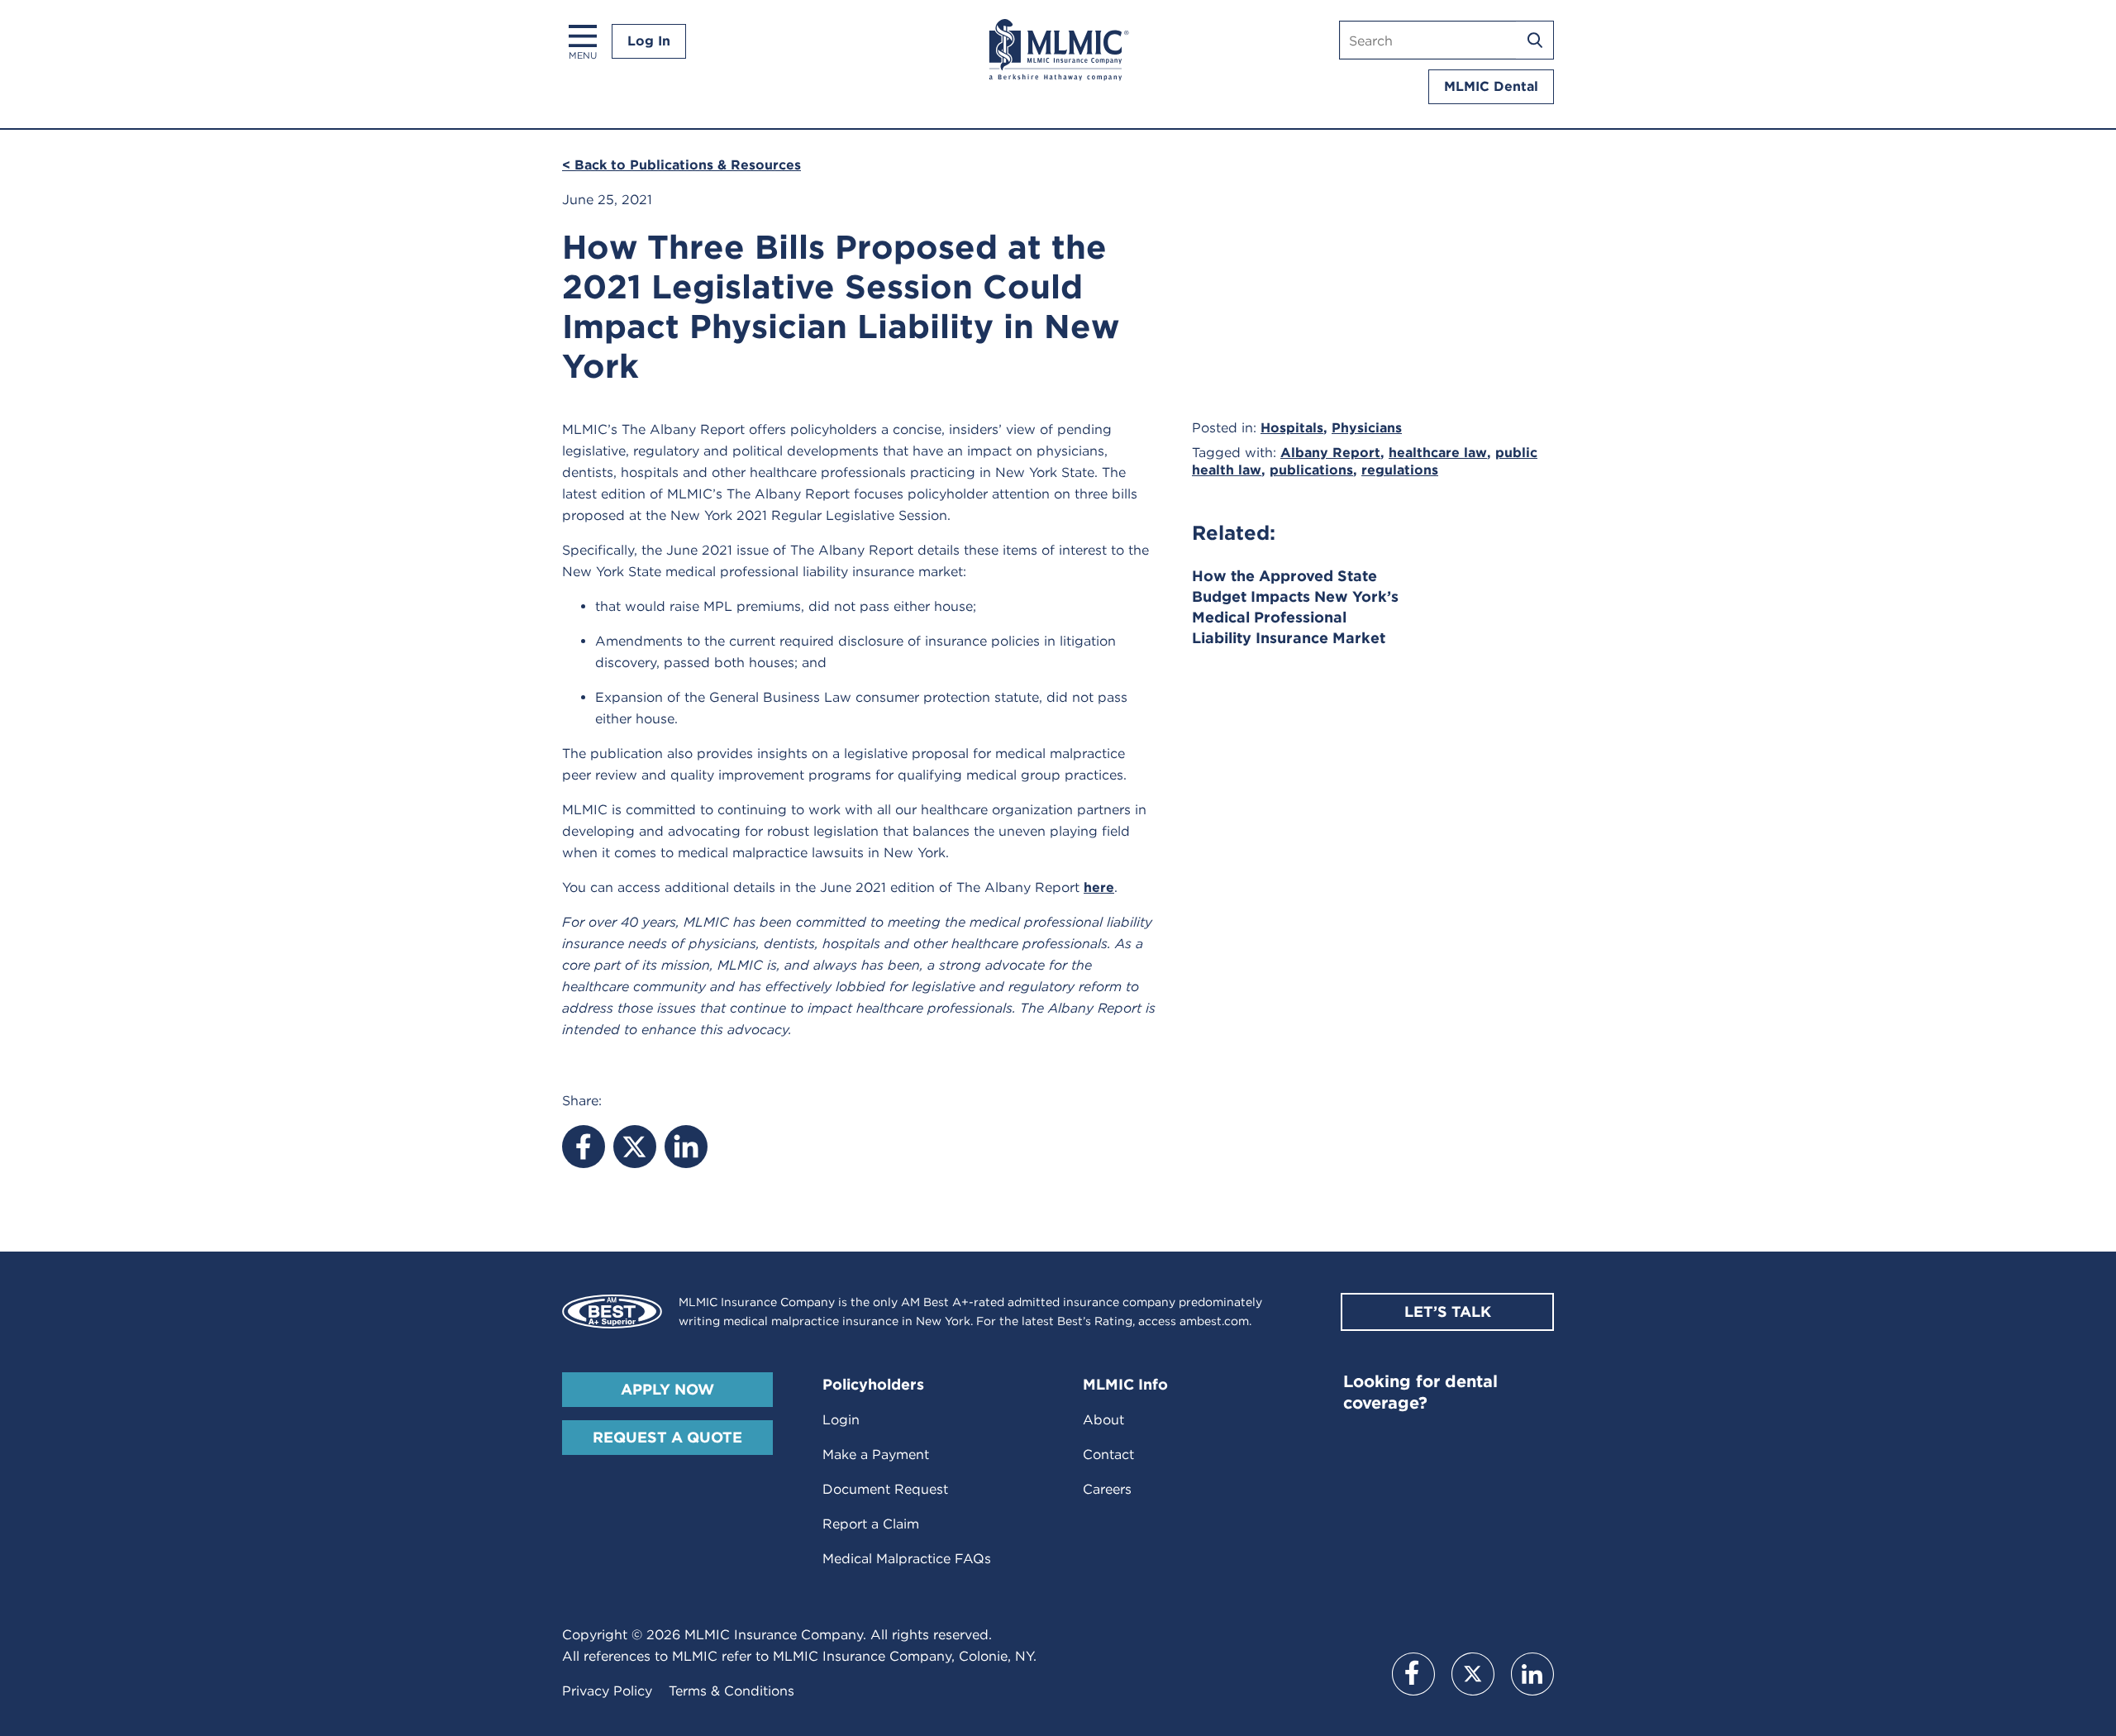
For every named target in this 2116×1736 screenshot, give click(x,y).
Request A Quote (667, 1437)
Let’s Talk (1448, 1312)
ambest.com (1214, 1321)
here (1099, 887)
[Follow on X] (1473, 1674)
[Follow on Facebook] (1413, 1674)
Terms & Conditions (732, 1691)
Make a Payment (876, 1455)
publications (1311, 470)
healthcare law (1438, 453)
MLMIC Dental (1491, 86)
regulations (1400, 470)
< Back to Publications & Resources (682, 165)
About (1103, 1420)
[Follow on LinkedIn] (1532, 1674)
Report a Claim (871, 1524)
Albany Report (1330, 453)
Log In (649, 41)
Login (841, 1420)
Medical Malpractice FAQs (907, 1559)
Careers (1107, 1489)
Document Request (885, 1489)
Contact (1108, 1455)
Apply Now (667, 1389)
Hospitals (1292, 428)
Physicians (1367, 428)
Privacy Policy (607, 1691)
